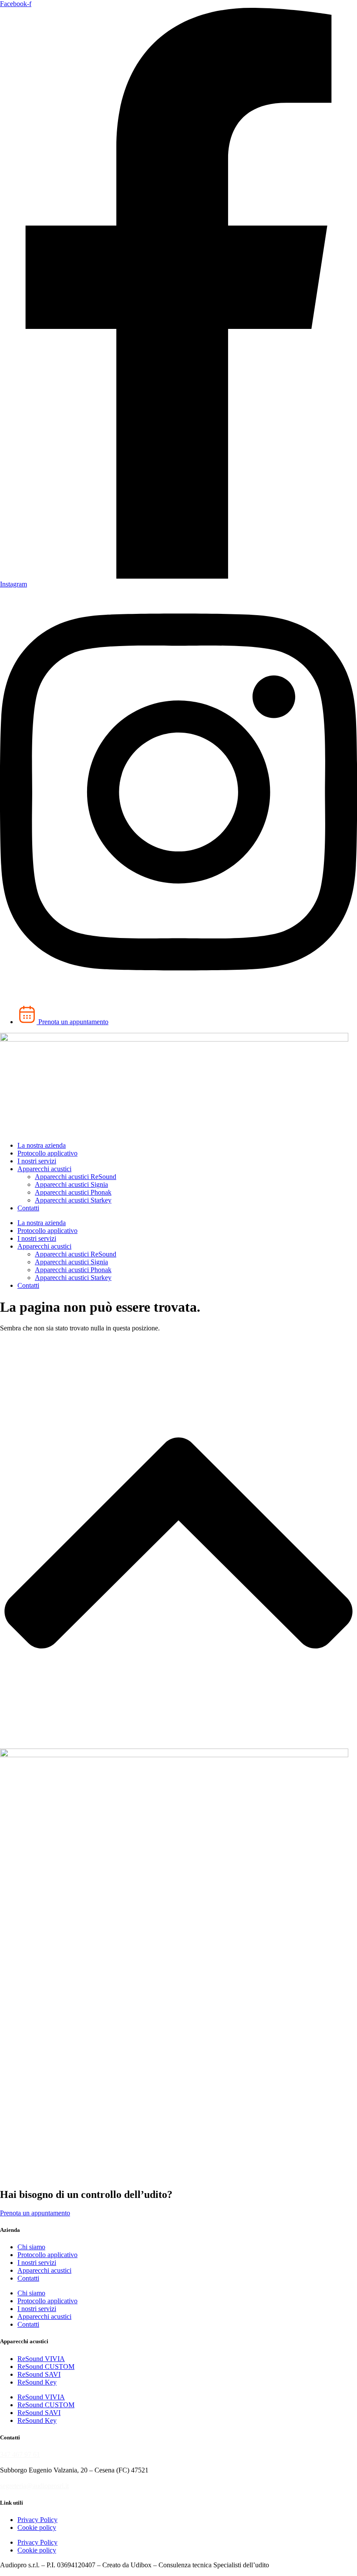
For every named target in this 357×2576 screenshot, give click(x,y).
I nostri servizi (37, 1161)
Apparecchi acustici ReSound (76, 1177)
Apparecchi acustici (44, 1169)
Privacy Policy (37, 2520)
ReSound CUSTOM (46, 2367)
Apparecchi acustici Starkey (73, 1200)
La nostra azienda (42, 1145)
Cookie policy (37, 2527)
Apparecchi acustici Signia (71, 1184)
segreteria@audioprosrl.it (34, 2486)
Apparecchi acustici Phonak (73, 1192)
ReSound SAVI (39, 2374)
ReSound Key (37, 2382)
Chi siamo (31, 2247)
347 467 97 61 (20, 2454)
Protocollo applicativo (47, 1153)
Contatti (28, 1208)
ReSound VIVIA (41, 2359)
